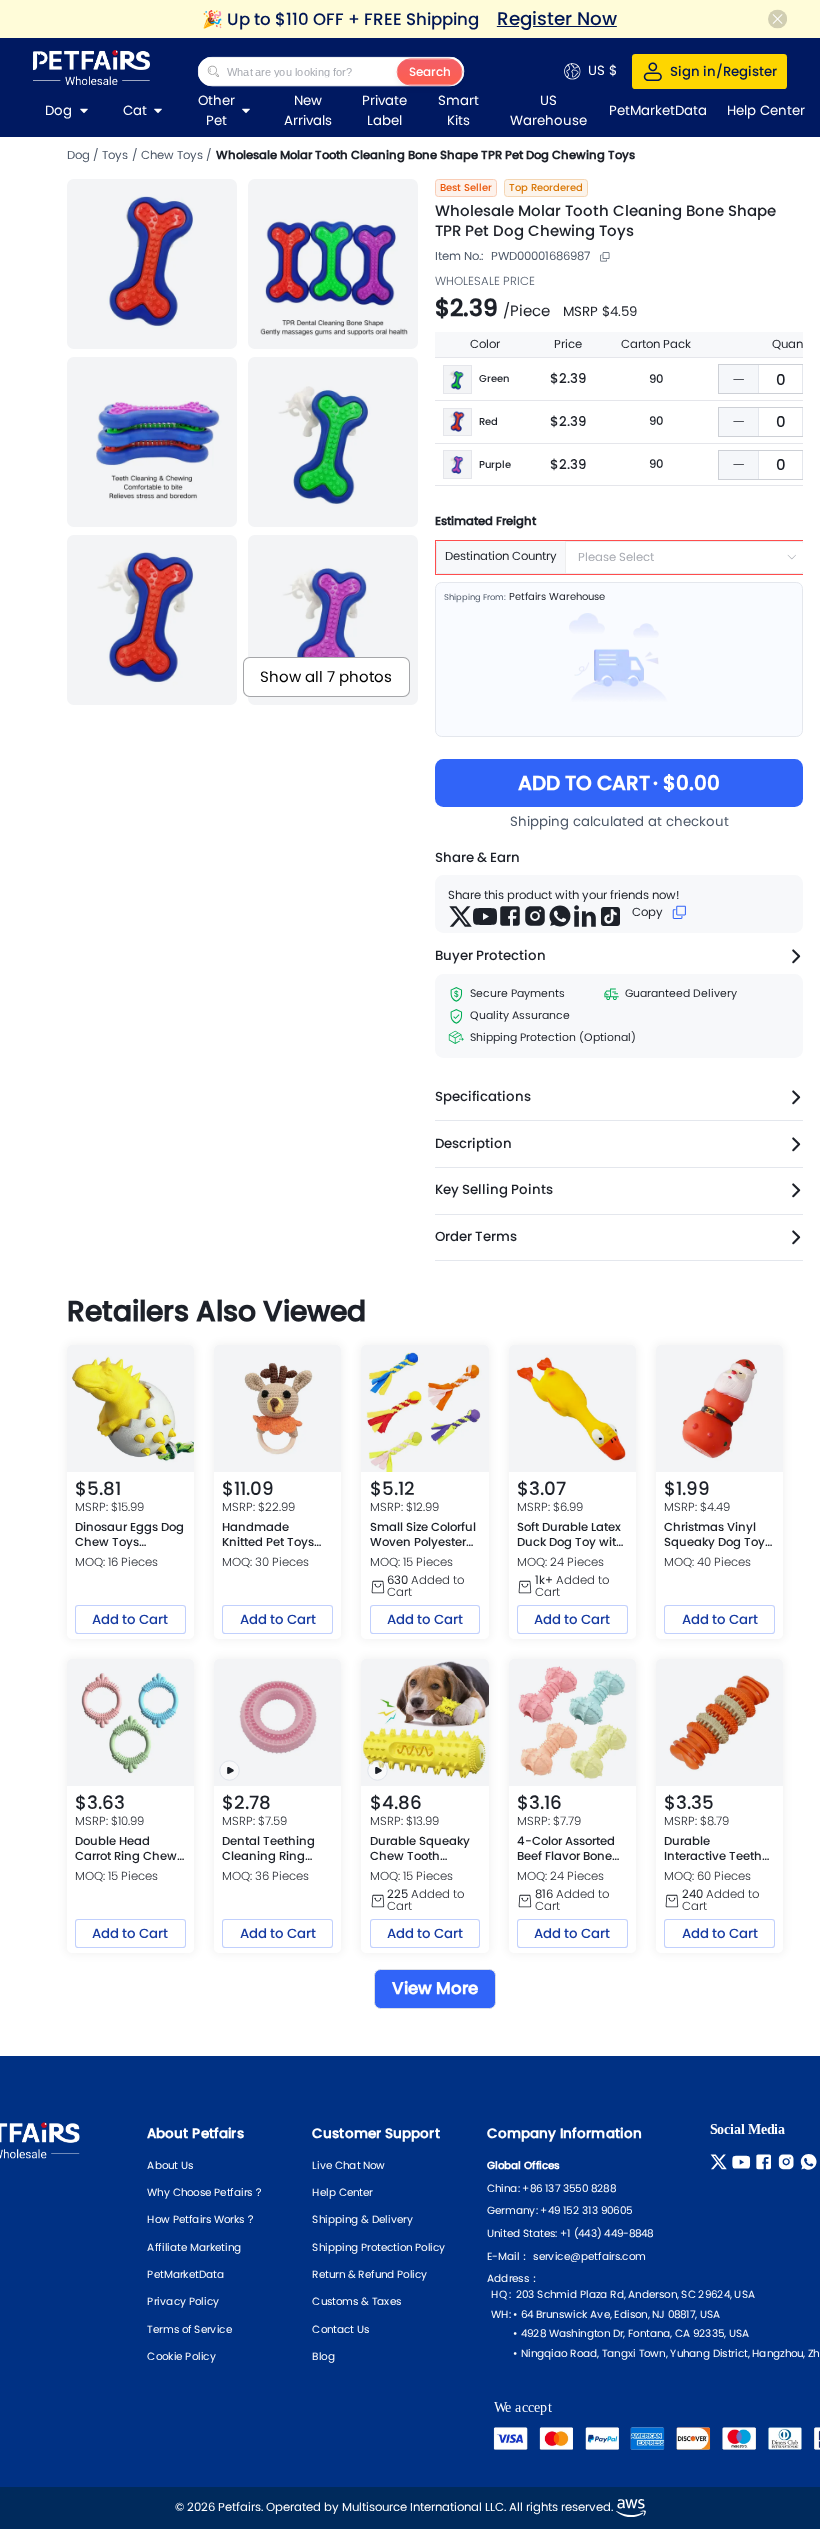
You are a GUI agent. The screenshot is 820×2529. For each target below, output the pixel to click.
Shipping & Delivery (363, 2219)
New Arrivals (308, 110)
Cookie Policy (182, 2356)
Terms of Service (190, 2328)
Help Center (343, 2192)
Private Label (384, 110)
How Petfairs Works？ (202, 2219)
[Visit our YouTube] (743, 2161)
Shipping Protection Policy (379, 2246)
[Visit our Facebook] (766, 2161)
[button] (739, 379)
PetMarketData (186, 2274)
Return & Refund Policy (370, 2274)
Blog (324, 2356)
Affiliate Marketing (195, 2246)
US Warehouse (548, 110)
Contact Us (341, 2328)
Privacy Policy (184, 2301)
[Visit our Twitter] (721, 2161)
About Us (171, 2165)
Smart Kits (458, 110)
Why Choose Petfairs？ (206, 2192)
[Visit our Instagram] (788, 2161)
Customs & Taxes (357, 2301)
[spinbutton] (780, 379)
